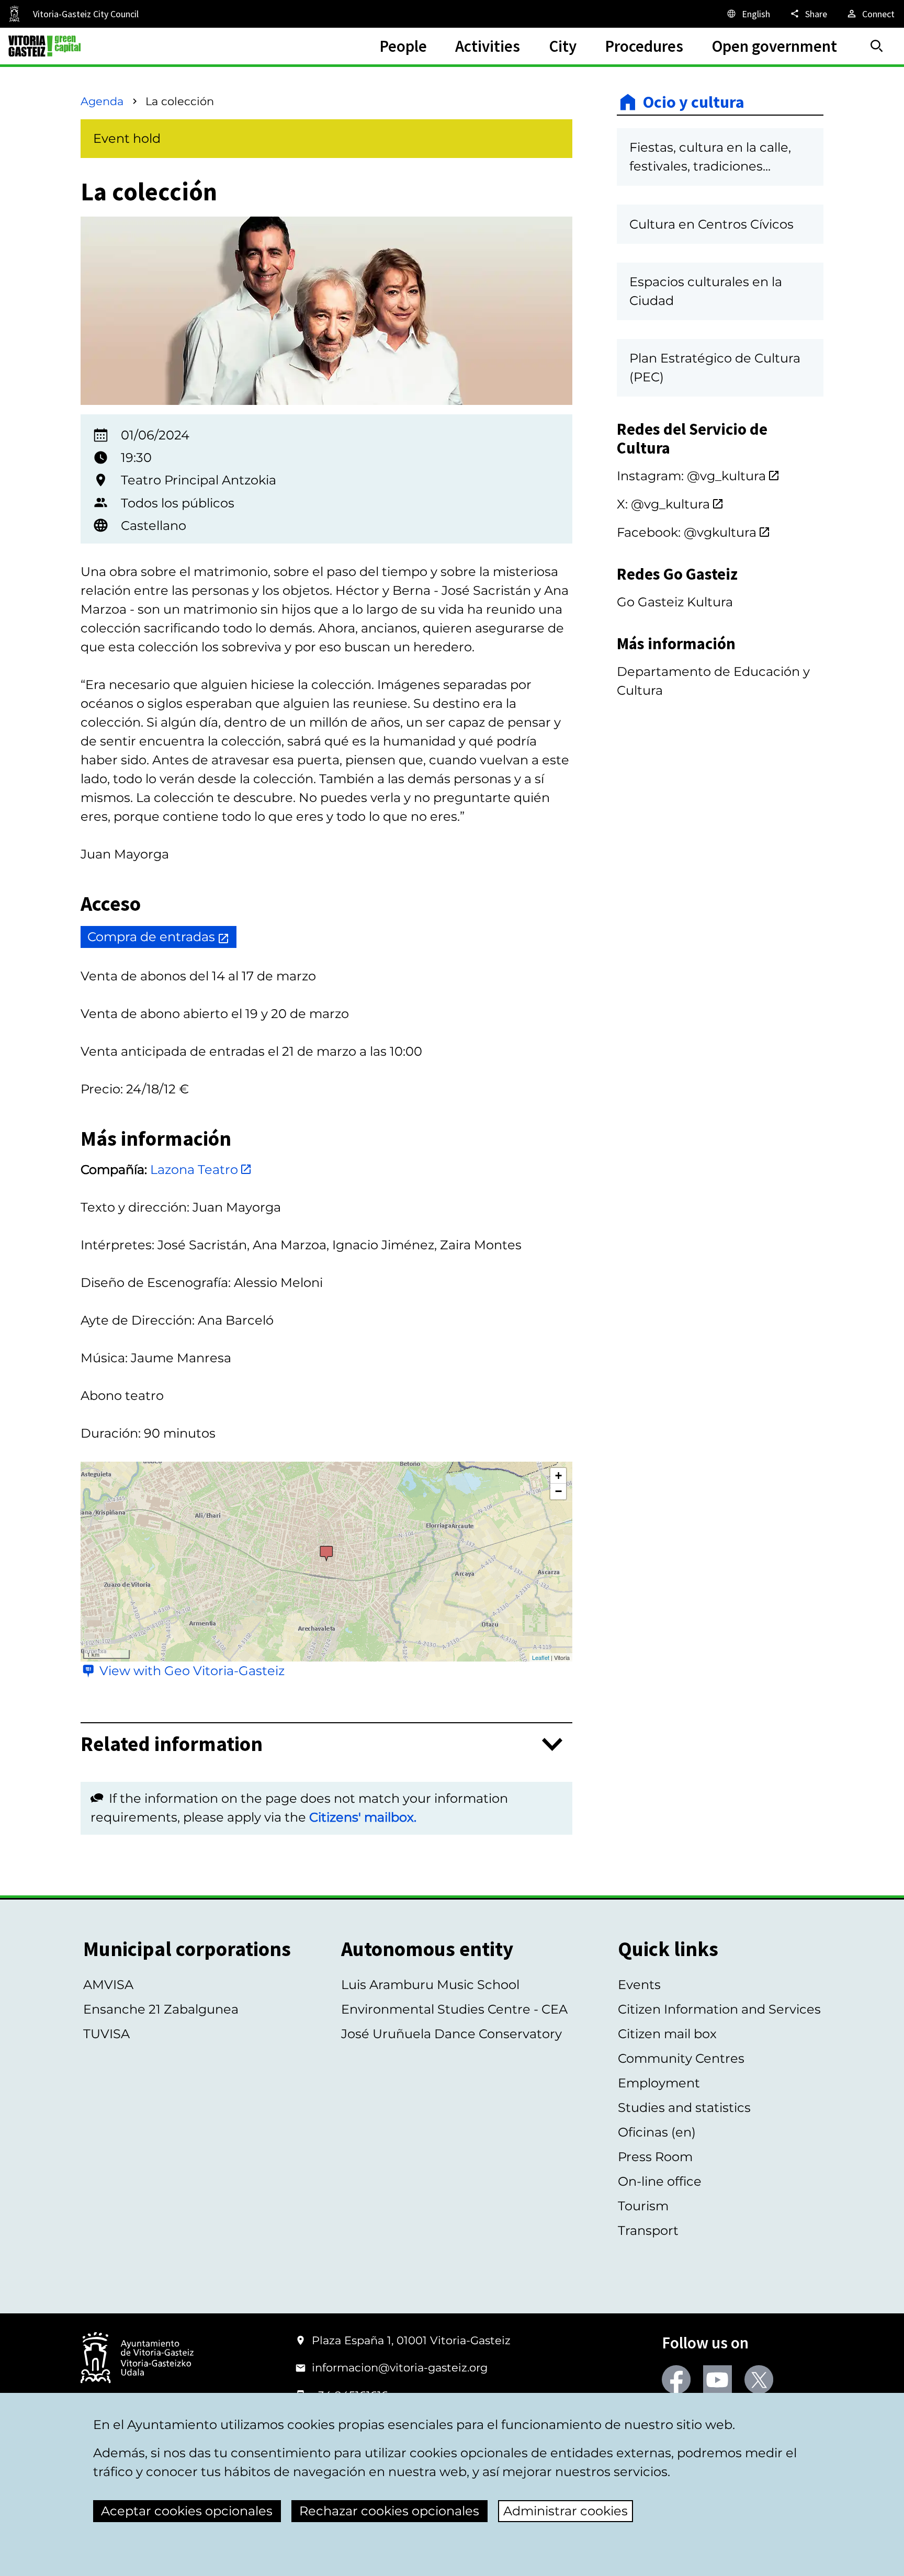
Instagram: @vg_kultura (691, 476)
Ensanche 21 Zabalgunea (161, 2009)
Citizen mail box (667, 2034)
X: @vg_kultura (663, 504)
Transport (648, 2230)
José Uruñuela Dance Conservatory (451, 2034)
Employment (659, 2083)
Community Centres (681, 2058)
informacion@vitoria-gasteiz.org (400, 2368)
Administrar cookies (566, 2511)
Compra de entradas (151, 937)
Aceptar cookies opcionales (187, 2511)
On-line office (660, 2181)
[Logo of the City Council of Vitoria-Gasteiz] (137, 2359)
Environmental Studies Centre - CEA (454, 2009)
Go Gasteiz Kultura (675, 602)
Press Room (655, 2157)
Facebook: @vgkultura (687, 532)
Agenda (102, 101)
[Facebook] (676, 2380)
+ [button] (558, 1476)
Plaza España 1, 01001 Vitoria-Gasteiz (411, 2340)
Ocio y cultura (694, 102)
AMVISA (108, 1985)
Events (639, 1985)
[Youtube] (717, 2380)
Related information (172, 1744)
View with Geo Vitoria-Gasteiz (192, 1671)
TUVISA (106, 2034)
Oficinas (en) (657, 2132)
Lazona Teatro (194, 1170)
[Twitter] (759, 2380)
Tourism (643, 2206)
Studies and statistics (684, 2108)
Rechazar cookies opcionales (389, 2511)
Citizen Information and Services (719, 2009)
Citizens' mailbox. (363, 1817)
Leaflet (541, 1657)
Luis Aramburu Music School (430, 1985)
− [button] (558, 1491)
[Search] (877, 46)
